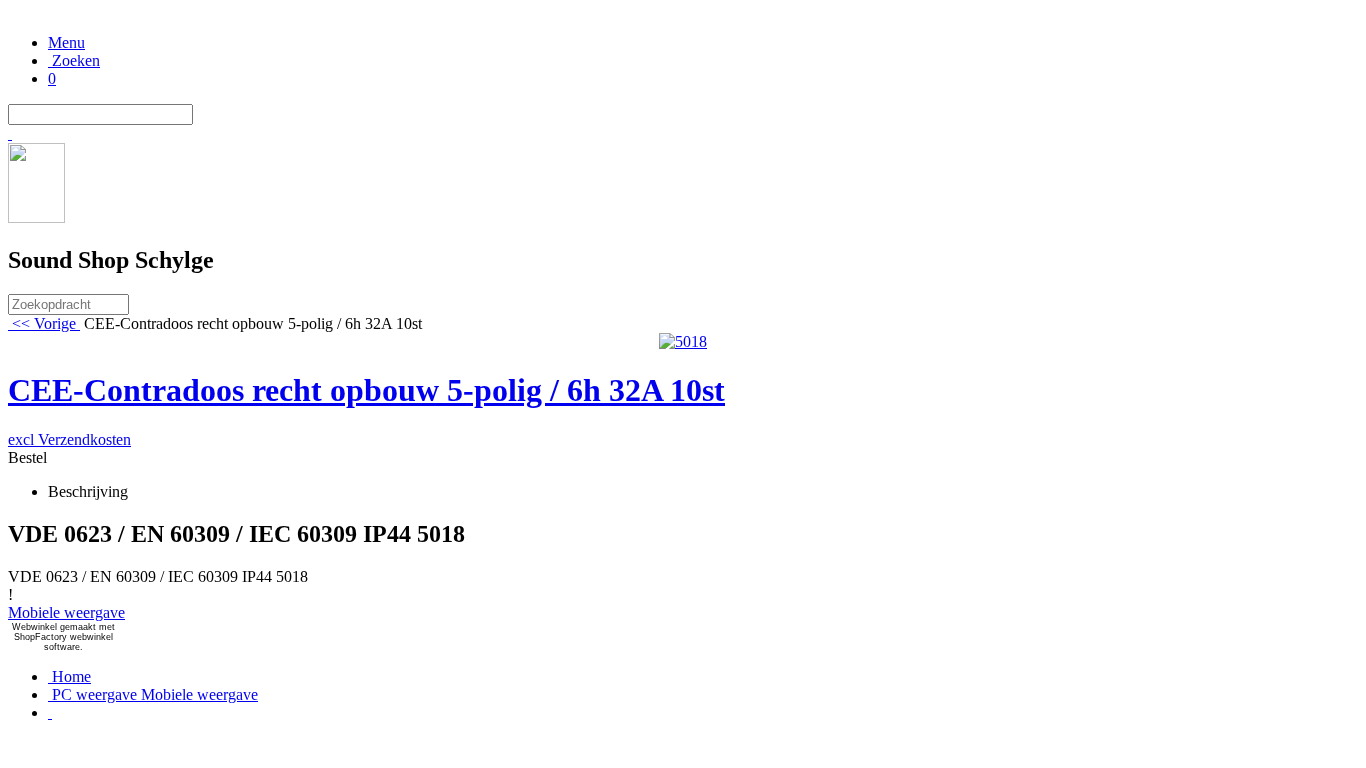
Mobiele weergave (66, 612)
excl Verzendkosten (69, 439)
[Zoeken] (10, 133)
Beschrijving (88, 491)
